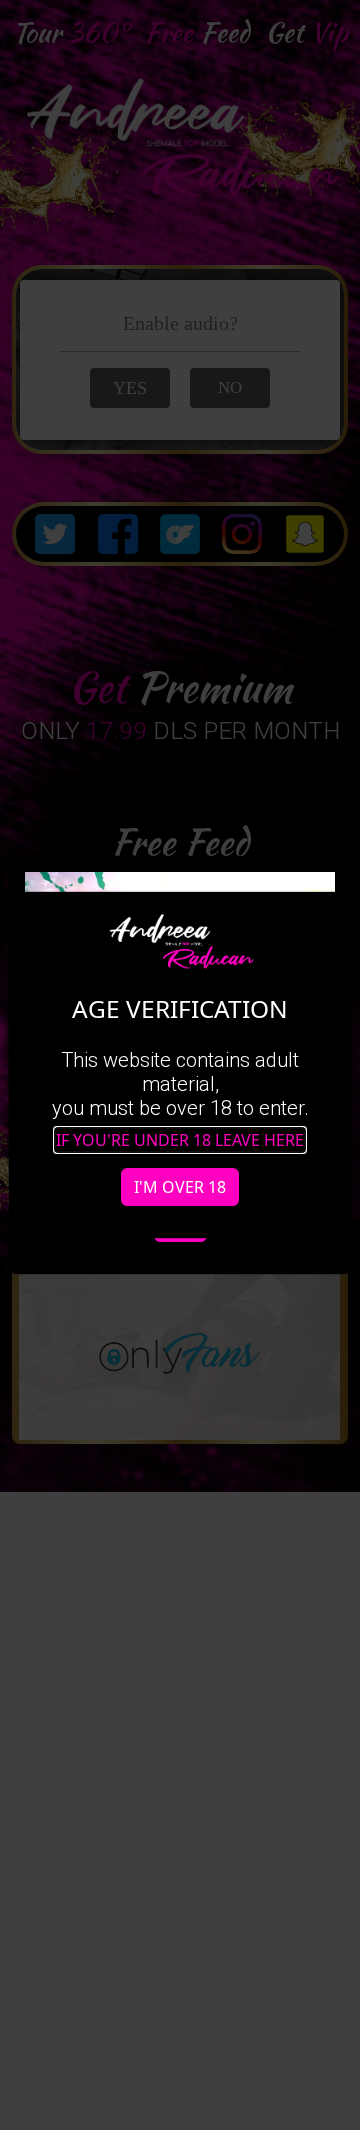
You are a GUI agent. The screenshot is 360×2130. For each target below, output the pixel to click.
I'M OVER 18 (180, 1187)
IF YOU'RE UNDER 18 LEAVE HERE (180, 1140)
